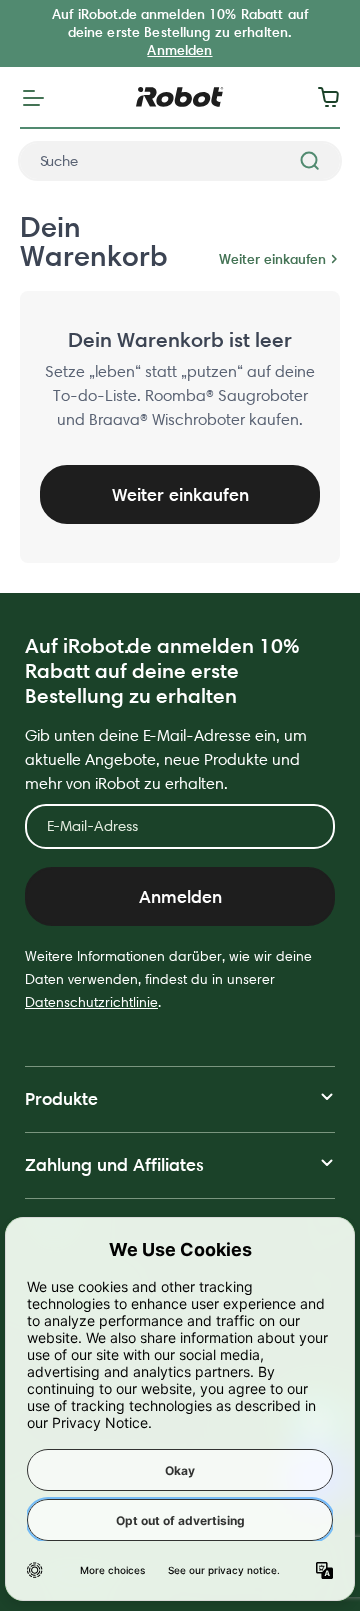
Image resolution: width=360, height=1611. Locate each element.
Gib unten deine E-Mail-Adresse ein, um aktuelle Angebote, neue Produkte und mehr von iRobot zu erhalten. (166, 759)
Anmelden (179, 50)
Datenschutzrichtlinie (91, 1002)
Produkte (61, 1098)
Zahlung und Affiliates (114, 1164)
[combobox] (180, 161)
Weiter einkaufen (272, 259)
